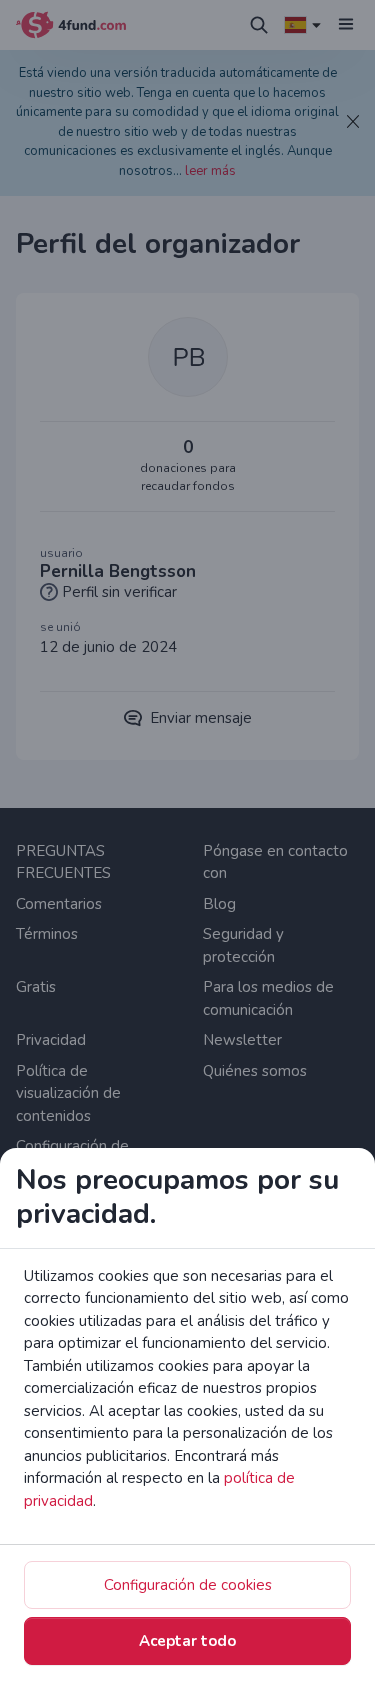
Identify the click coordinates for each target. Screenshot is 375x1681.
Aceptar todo (187, 1641)
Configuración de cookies (188, 1585)
